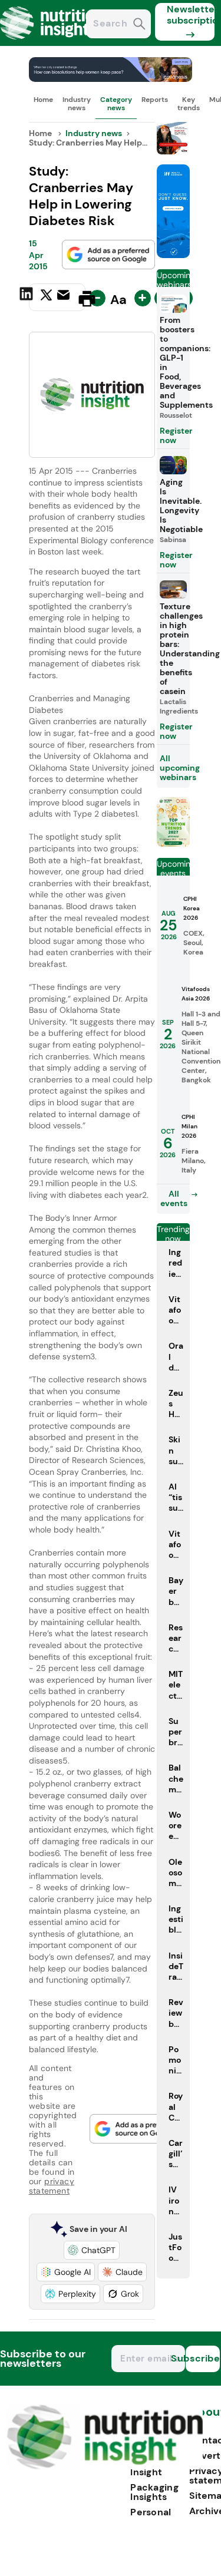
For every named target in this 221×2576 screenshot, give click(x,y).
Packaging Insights (154, 2492)
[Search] (139, 25)
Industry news (77, 104)
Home (43, 100)
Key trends (189, 104)
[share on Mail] (65, 298)
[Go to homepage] (105, 2466)
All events (174, 1198)
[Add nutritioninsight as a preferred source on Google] (108, 255)
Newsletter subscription (191, 15)
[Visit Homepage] (52, 43)
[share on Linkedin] (28, 298)
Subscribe (203, 2358)
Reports (155, 100)
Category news (116, 104)
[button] (92, 2250)
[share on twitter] (46, 298)
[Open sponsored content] (111, 79)
